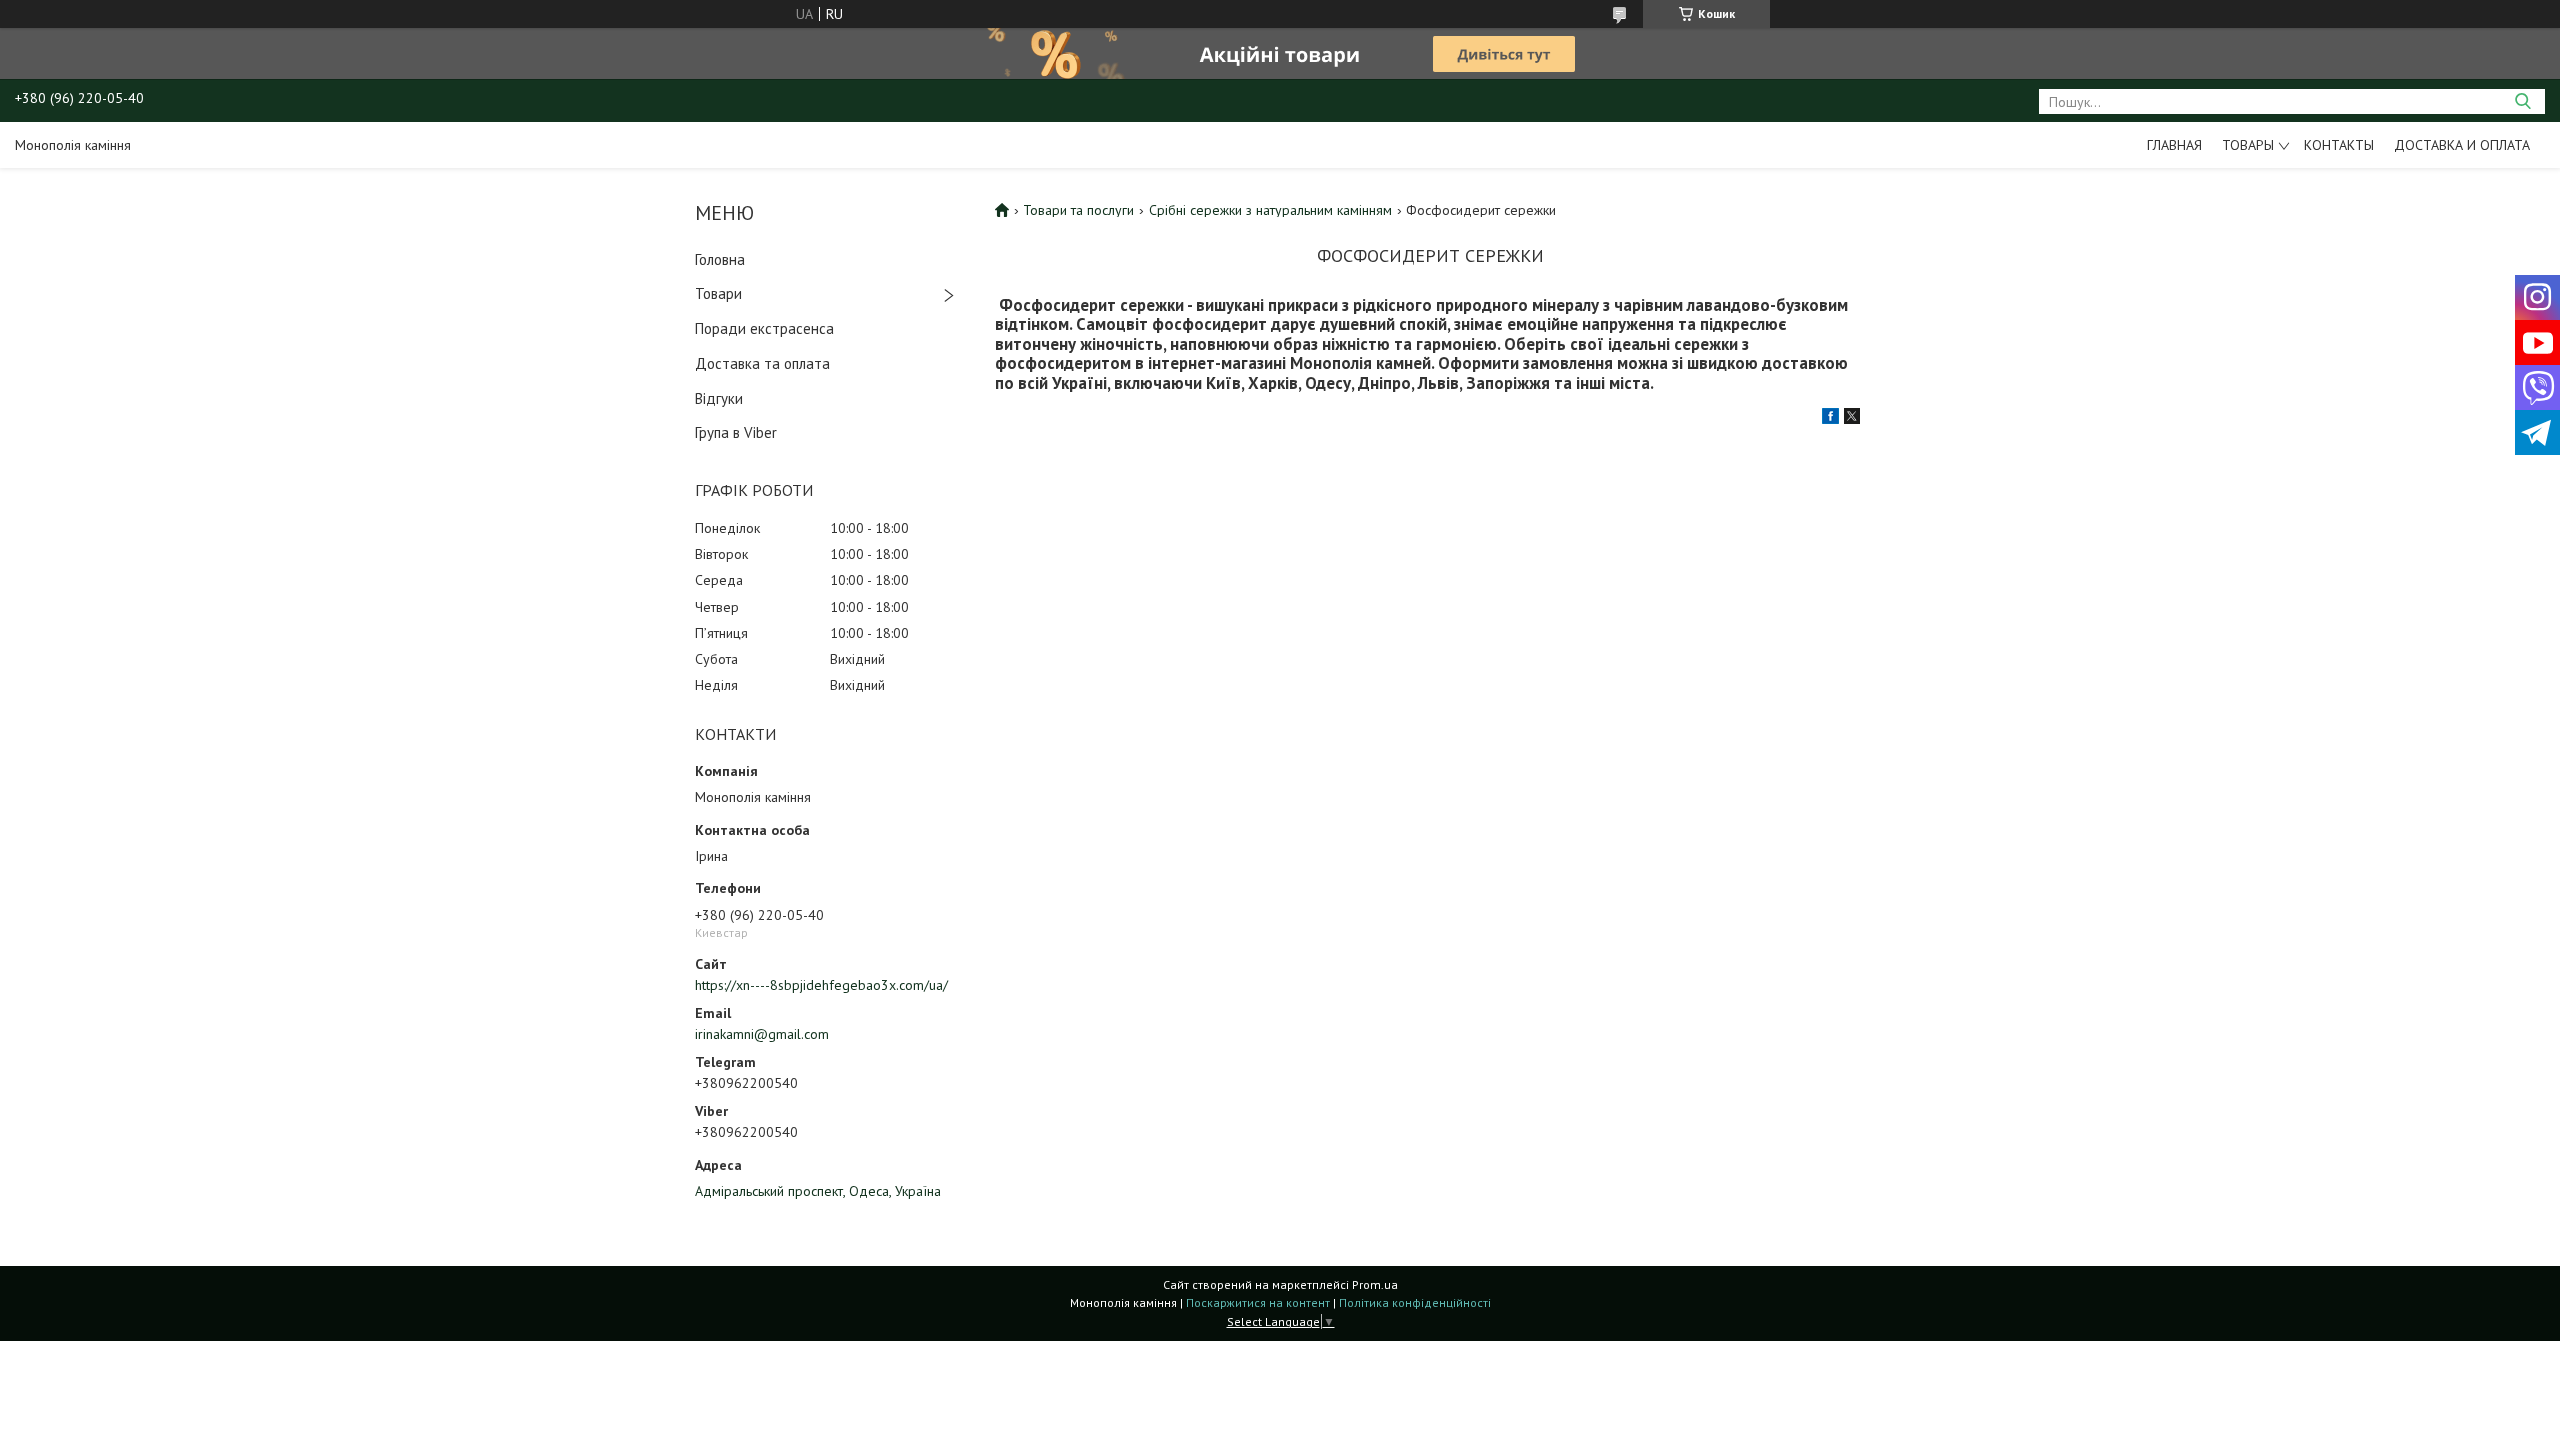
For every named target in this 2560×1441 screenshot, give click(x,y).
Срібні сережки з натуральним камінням (1270, 210)
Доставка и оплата (2462, 145)
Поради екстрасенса (764, 328)
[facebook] (1830, 419)
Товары (2248, 145)
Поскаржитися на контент (1258, 1302)
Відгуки (719, 398)
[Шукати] (2522, 101)
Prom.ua (1375, 1284)
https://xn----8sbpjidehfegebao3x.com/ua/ (821, 985)
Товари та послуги (1078, 210)
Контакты (2339, 145)
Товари (718, 293)
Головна (720, 259)
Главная (2174, 145)
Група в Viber (736, 432)
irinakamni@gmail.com (762, 1034)
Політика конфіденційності (1415, 1302)
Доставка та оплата (762, 363)
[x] (1852, 419)
